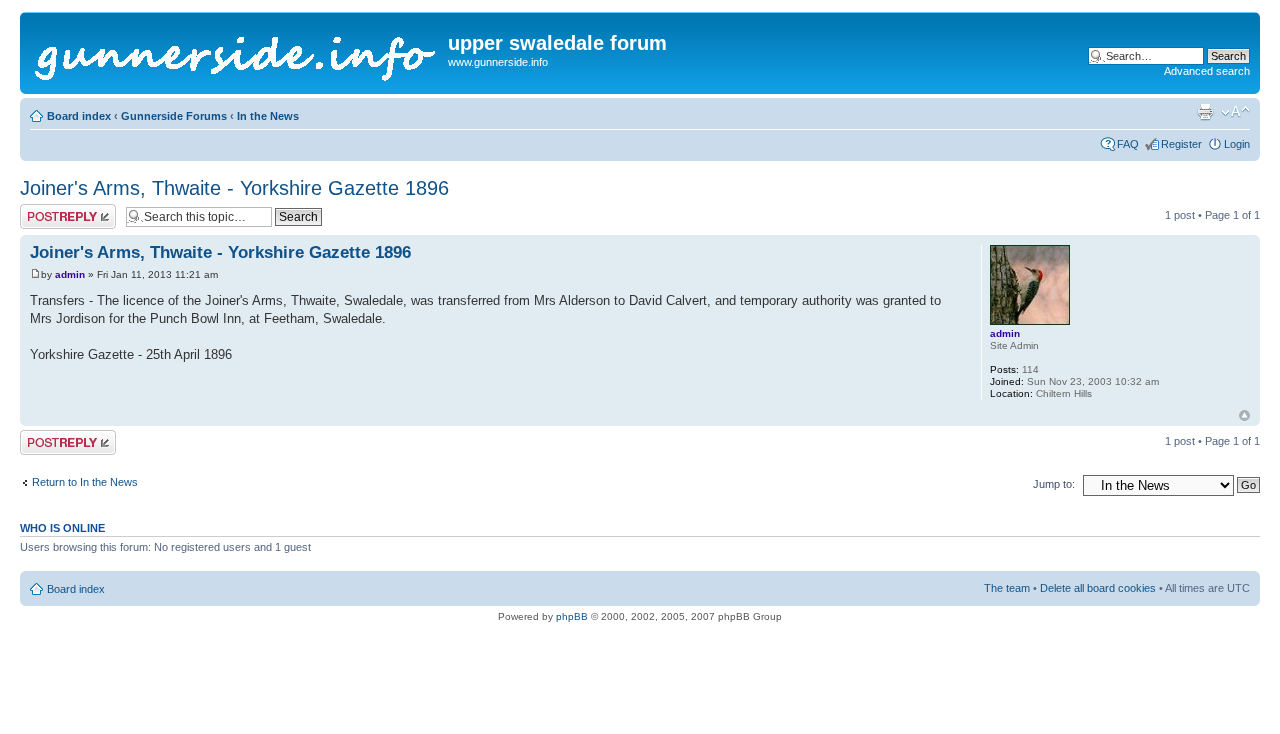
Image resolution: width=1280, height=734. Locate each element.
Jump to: (1054, 484)
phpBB (572, 616)
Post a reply (49, 210)
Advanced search (1207, 71)
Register (1181, 144)
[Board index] (236, 53)
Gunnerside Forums (174, 116)
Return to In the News (85, 482)
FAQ (1128, 144)
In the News (268, 116)
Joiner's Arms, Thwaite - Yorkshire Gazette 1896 (234, 188)
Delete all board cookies (1098, 588)
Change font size (1235, 112)
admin (70, 274)
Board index (79, 116)
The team (1007, 588)
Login (1237, 144)
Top (1244, 415)
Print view (1205, 112)
